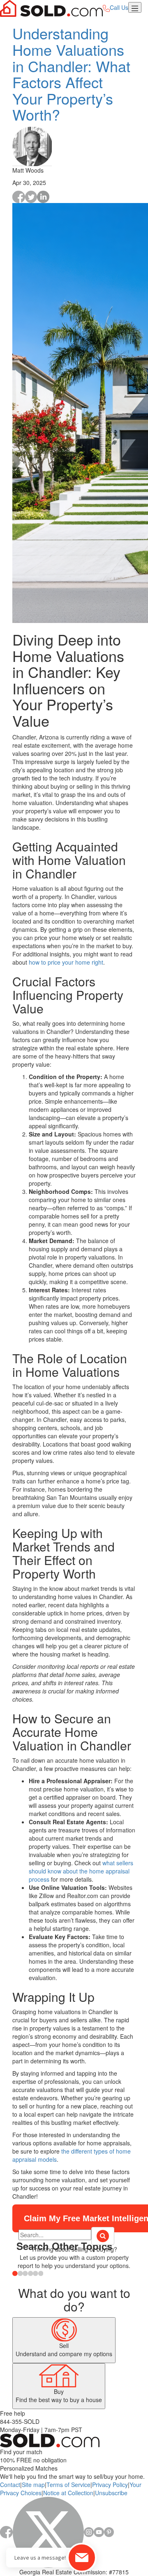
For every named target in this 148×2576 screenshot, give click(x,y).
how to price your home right (66, 962)
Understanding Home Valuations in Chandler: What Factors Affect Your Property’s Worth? (71, 74)
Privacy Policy (110, 2485)
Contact (10, 2485)
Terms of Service (68, 2485)
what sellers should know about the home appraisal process (81, 1871)
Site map (33, 2485)
